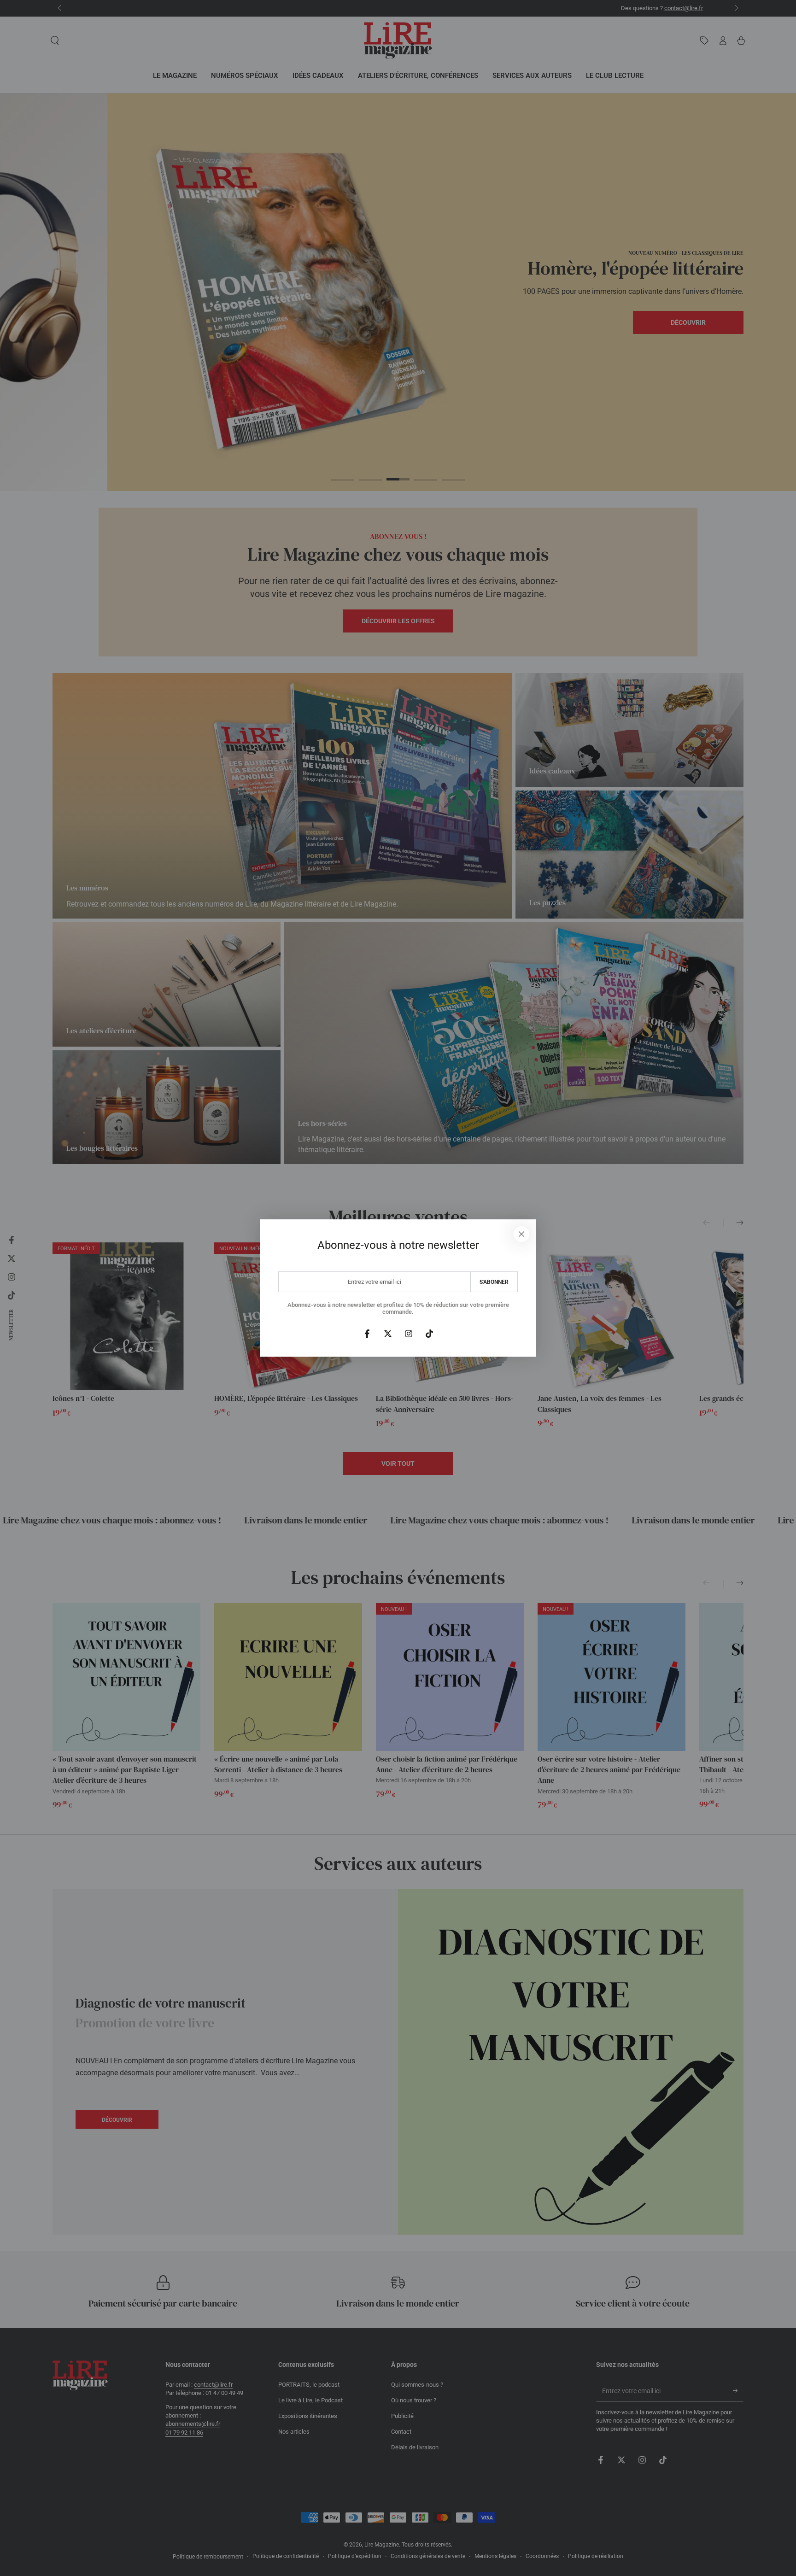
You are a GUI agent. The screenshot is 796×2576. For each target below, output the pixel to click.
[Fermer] (521, 1234)
